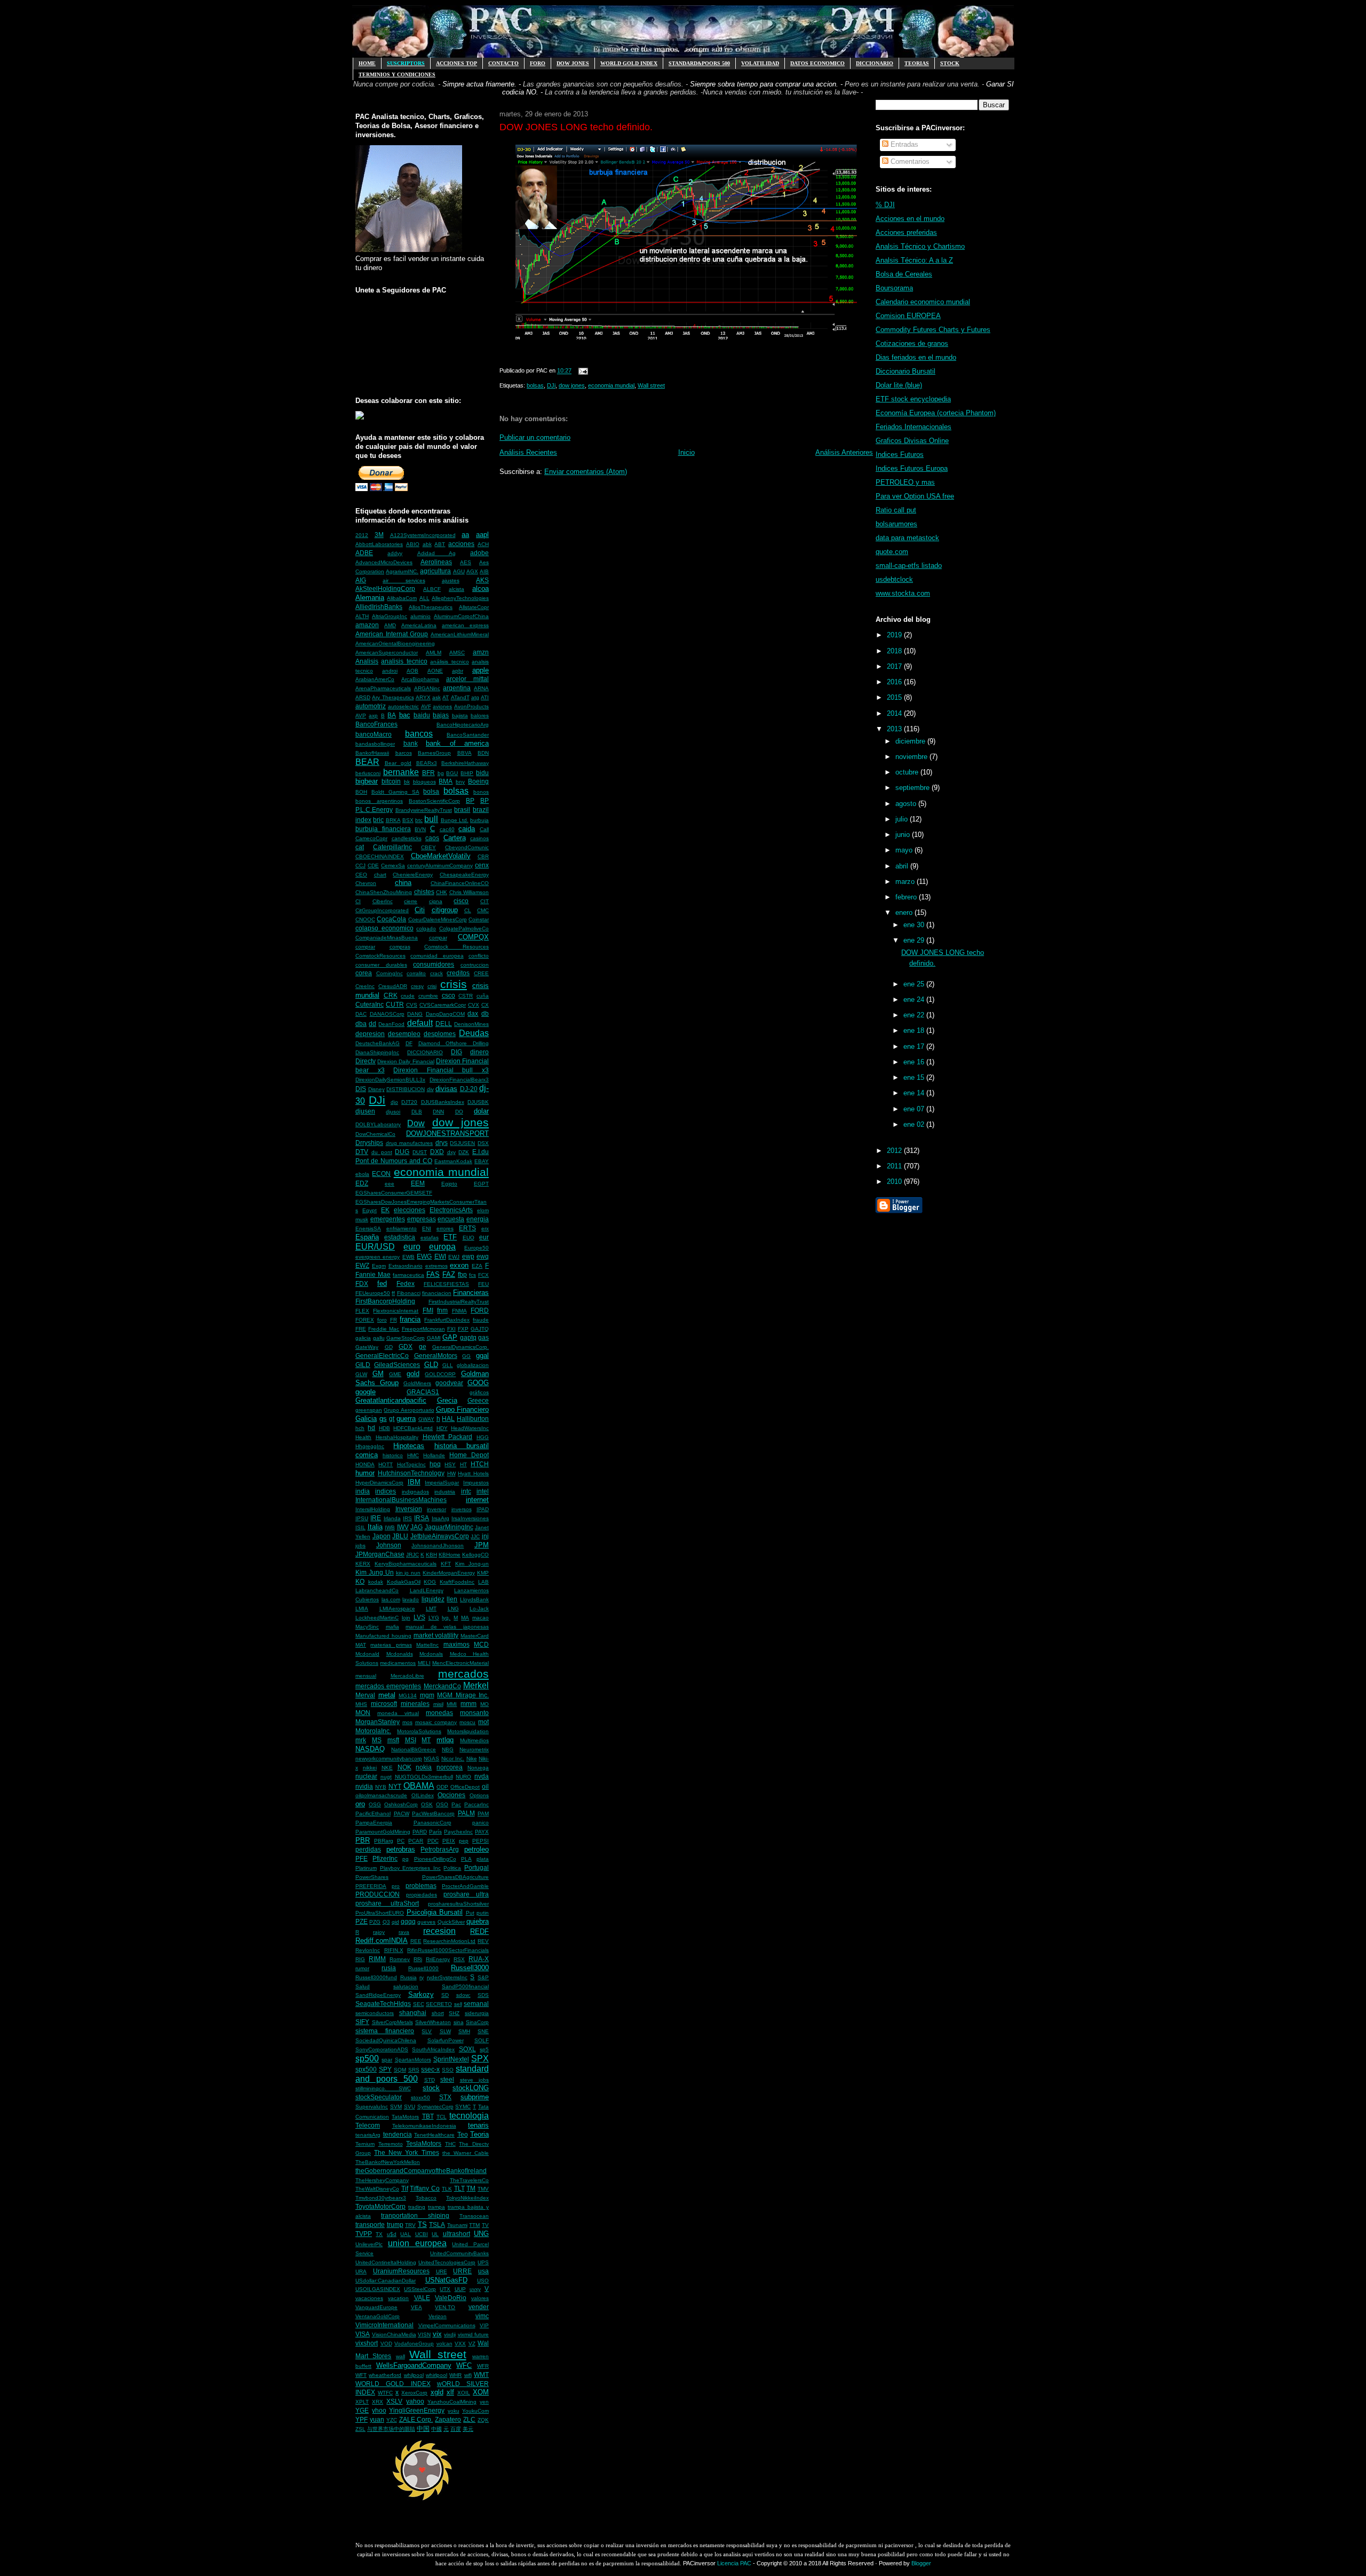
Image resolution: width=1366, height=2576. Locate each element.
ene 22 (915, 1015)
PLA (466, 1859)
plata (483, 1859)
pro (396, 1886)
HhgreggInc (370, 1446)
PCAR (416, 1841)
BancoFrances (376, 724)
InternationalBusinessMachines (401, 1500)
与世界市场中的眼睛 (391, 2429)
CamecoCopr (371, 838)
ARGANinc (427, 688)
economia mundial (441, 1172)
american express (465, 625)
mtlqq (445, 1740)
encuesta (451, 1219)
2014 (895, 713)
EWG (424, 1256)
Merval (365, 1695)
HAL (448, 1419)
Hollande (434, 1455)
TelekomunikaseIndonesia (424, 2126)
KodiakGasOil (404, 1582)
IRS (407, 1518)
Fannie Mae (373, 1274)
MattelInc (427, 1645)
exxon (459, 1265)
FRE (361, 1329)
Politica (452, 1868)
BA (392, 715)
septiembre (914, 788)
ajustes (451, 580)
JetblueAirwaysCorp (440, 1536)
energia (478, 1219)
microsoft (384, 1704)
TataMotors (405, 2117)
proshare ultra (466, 1894)
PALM (466, 1813)
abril (903, 866)
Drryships (369, 1143)
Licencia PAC (734, 2563)
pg (406, 1859)
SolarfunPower (446, 2040)
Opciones (451, 1795)
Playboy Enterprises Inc (410, 1868)
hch (360, 1428)
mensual (366, 1676)
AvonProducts (471, 706)
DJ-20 (469, 1089)
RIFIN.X (394, 1950)
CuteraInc (370, 1004)
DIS (361, 1089)
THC (450, 2144)
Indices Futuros (900, 455)
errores (445, 1228)
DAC (361, 1014)
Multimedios (474, 1740)
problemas (421, 1886)
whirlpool (436, 2375)
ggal (482, 1356)
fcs (472, 1275)
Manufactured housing (383, 1636)
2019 (895, 635)
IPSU (362, 1518)
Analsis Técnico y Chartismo (920, 246)
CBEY (428, 847)
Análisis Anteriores (844, 452)
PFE (362, 1858)
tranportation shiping (415, 2215)
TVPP (364, 2234)
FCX (483, 1275)
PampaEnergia (374, 1823)
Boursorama (894, 288)
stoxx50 (420, 2097)
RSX (459, 1959)
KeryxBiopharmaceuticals (406, 1564)
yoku (454, 2411)
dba (361, 1024)
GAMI (434, 1338)
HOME (367, 63)
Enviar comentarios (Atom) (586, 472)
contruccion (475, 965)
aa (465, 535)
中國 (436, 2429)
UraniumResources (401, 2271)
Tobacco (426, 2198)
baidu (422, 715)
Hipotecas (409, 1446)
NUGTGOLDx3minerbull (424, 1777)
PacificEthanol (373, 1814)
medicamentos (398, 1663)
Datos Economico (817, 63)
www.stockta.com (903, 593)
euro (412, 1247)
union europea (417, 2243)
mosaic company (436, 1722)
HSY (450, 1464)
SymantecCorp (435, 2107)
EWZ (362, 1265)
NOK (404, 1767)
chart (380, 875)
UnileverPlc (369, 2244)
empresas (422, 1219)
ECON (381, 1174)
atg (475, 697)
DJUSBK (478, 1102)
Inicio (686, 452)
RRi (418, 1959)
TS (422, 2225)
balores (480, 716)
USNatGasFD (446, 2280)
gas (483, 1337)
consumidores (434, 964)
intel (483, 1491)
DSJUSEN (462, 1143)
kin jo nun (408, 1573)
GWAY (426, 1419)
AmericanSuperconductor (387, 653)
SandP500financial (465, 1986)
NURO (463, 1777)
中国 (423, 2428)
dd (372, 1024)
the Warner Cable (466, 2153)
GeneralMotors (436, 1356)
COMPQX (473, 937)
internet (477, 1500)
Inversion (409, 1509)
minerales (415, 1704)
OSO (442, 1804)
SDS (483, 1995)
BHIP (467, 773)
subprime (475, 2097)
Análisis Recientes (528, 452)
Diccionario (875, 63)
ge (423, 1346)
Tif (405, 2188)
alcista (456, 589)
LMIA (362, 1609)
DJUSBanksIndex (443, 1102)
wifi (468, 2375)
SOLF (482, 2040)
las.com (391, 1599)
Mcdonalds (400, 1654)
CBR (483, 856)
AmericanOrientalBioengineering (395, 643)
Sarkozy (421, 1994)
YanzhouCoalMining (452, 2402)
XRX (378, 2402)
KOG (430, 1582)
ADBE (364, 553)
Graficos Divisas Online (912, 441)
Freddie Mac (384, 1329)
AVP (361, 716)
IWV (403, 1527)
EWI (440, 1256)
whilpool (414, 2375)
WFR (483, 2366)
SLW (445, 2031)
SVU (410, 2107)
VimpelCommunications (447, 2325)
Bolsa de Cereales (904, 274)
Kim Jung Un (375, 1572)
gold (413, 1374)
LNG (453, 1609)
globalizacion (473, 1365)
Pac (456, 1804)
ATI (485, 697)
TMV (483, 2189)
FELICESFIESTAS (446, 1284)
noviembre (912, 757)
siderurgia (477, 2013)
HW (451, 1473)
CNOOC (365, 919)
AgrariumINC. (402, 571)
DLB (417, 1112)
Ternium (365, 2144)
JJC (475, 1536)
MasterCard (475, 1636)
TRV (410, 2225)
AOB (412, 671)
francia (410, 1319)
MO (485, 1704)
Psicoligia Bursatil (435, 1912)
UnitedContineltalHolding (386, 2262)
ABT (440, 544)
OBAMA (419, 1786)
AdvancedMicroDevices (384, 562)
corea (364, 973)
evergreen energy (378, 1257)
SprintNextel (451, 2059)
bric (378, 820)
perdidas (368, 1849)
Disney (376, 1089)
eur (484, 1237)
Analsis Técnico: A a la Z (914, 260)
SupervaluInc (372, 2107)
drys (442, 1143)
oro (360, 1804)
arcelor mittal (467, 679)
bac (405, 715)
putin (483, 1913)
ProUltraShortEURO (380, 1913)
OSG (375, 1804)
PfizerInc (385, 1858)
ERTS (467, 1228)
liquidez (433, 1599)
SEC (419, 2004)
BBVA (464, 753)
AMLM (434, 653)
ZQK (483, 2420)
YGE (362, 2410)
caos (432, 838)
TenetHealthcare (434, 2135)
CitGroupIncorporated (382, 910)
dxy (451, 1152)
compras (400, 947)
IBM (414, 1482)
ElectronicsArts (451, 1210)
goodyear (449, 1383)
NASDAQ (370, 1749)
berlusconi (368, 773)
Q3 (386, 1922)
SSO (448, 2070)
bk (407, 782)
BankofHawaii (372, 753)
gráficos (479, 1392)
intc (466, 1491)
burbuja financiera (383, 829)
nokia (424, 1767)
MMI (452, 1704)
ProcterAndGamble (465, 1886)
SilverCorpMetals (392, 2022)
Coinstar (479, 919)
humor (365, 1473)
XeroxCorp (414, 2393)
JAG (416, 1527)
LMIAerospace (397, 1609)
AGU (459, 571)
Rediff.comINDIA (382, 1941)
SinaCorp (477, 2022)
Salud (363, 1986)
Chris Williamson (469, 892)
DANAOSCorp (387, 1014)
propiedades (422, 1895)
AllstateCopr (474, 607)
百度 (456, 2429)
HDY (442, 1428)
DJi (377, 1100)
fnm (442, 1310)
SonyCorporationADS (382, 2049)
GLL (448, 1365)
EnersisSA (368, 1228)
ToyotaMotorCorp (380, 2206)
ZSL (360, 2429)
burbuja (479, 820)
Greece (478, 1400)
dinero (479, 1052)
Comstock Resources (456, 947)
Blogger (921, 2563)
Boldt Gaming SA (395, 792)
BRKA (393, 820)
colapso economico (384, 928)
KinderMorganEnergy (449, 1573)
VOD (386, 2344)
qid (395, 1922)
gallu (379, 1338)
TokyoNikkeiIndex (467, 2198)
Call (484, 829)
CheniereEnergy (413, 875)
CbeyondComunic (467, 847)
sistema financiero (385, 2031)
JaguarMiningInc (449, 1527)
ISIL (360, 1527)
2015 (895, 697)
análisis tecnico (449, 662)
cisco (461, 901)
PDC (433, 1841)
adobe (479, 553)
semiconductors (375, 2013)
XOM (481, 2392)
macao (481, 1618)
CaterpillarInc (392, 847)
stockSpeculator (379, 2097)
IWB (390, 1527)
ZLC (469, 2419)
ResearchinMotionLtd (449, 1941)
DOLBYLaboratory (378, 1124)
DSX (483, 1143)
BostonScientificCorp (434, 801)
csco (448, 995)
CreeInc (365, 986)
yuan (377, 2419)
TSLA (437, 2225)
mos (407, 1722)
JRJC (412, 1555)
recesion (439, 1931)
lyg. (446, 1618)
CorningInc (390, 973)
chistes (424, 892)
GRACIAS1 (423, 1392)
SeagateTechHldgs (383, 2004)
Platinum (366, 1868)
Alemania (370, 598)
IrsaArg (440, 1518)
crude (408, 996)
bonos (481, 792)
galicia (363, 1338)
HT (463, 1464)
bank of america (457, 743)
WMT (481, 2374)
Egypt (370, 1210)
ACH (483, 544)
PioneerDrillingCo (435, 1859)
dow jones (460, 1122)
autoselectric (403, 706)
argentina (457, 688)
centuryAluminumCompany (440, 866)
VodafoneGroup (414, 2344)
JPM (482, 1545)
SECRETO (439, 2004)
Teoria (479, 2134)
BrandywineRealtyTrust (424, 810)
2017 (895, 666)
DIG (456, 1052)
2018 (895, 651)
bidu (482, 773)
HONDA (365, 1464)
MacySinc (367, 1627)
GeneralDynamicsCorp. (460, 1347)
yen (484, 2402)
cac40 (447, 829)
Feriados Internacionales (914, 427)
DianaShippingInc (377, 1052)
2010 (895, 1182)
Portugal (476, 1867)
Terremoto (391, 2144)
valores (480, 2298)
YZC (392, 2420)
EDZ (362, 1183)
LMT (431, 1609)
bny (460, 782)
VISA (363, 2334)
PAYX (482, 1832)
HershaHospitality (397, 1437)
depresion (370, 1034)
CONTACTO (503, 63)
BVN (420, 829)
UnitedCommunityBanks (459, 2253)
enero (905, 912)
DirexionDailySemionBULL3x (390, 1080)
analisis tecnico (404, 661)
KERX (363, 1564)
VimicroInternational (384, 2325)
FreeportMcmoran (423, 1329)
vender (479, 2307)
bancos (419, 734)
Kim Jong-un (472, 1564)
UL (435, 2234)
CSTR (466, 996)
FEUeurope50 (373, 1293)
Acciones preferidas (906, 232)
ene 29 (915, 940)
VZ (472, 2344)
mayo (905, 850)
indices (386, 1491)
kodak (376, 1582)
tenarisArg (368, 2135)
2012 (362, 535)
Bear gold (398, 763)
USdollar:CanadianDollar (386, 2281)
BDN (483, 753)
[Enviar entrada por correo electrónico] (582, 371)
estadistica (400, 1237)
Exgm (379, 1266)
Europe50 (476, 1248)
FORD (480, 1310)
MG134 (408, 1696)
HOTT (386, 1464)
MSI (411, 1740)
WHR (455, 2375)
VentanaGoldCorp (378, 2316)
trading (417, 2207)
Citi (420, 910)
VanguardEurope (376, 2307)
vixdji (450, 2334)
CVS (412, 1005)
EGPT (481, 1184)
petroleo (476, 1849)
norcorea (450, 1767)
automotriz (371, 706)
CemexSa (393, 866)
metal (387, 1695)
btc (419, 820)
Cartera (455, 838)
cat (360, 847)
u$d (392, 2234)
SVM (396, 2107)
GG (466, 1356)
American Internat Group (392, 634)
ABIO (413, 544)
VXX (460, 2344)
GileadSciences (397, 1365)
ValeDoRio (451, 2298)
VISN (424, 2334)
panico (481, 1823)
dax (473, 1013)
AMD (390, 625)
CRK (391, 995)
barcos (404, 753)
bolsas (456, 791)
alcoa (481, 588)
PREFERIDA (371, 1886)
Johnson (389, 1545)
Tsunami (457, 2225)
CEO (361, 875)
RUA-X (479, 1959)
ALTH (362, 616)
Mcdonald (367, 1654)
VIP (484, 2325)
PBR (363, 1840)
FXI (451, 1329)
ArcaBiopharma (420, 679)
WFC (464, 2365)
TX (379, 2234)
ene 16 (915, 1062)
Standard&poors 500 (699, 63)
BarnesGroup (434, 753)
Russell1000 (423, 1968)
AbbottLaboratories (379, 544)
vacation (398, 2298)
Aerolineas (436, 562)
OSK (427, 1804)
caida (467, 829)
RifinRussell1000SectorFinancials (448, 1950)
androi (390, 671)
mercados (463, 1674)
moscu (467, 1722)
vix (437, 2334)
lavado (411, 1599)
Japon (382, 1536)
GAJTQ (480, 1329)
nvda (482, 1776)
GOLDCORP (440, 1374)
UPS (483, 2262)
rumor (362, 1968)
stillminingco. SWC (383, 2088)
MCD (481, 1644)
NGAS (431, 1759)
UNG (481, 2234)
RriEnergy (438, 1959)
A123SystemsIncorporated (423, 535)
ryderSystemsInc (447, 1977)
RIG (360, 1959)
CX (485, 1005)
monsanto (474, 1713)
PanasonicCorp (432, 1823)
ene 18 (915, 1030)
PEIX (449, 1841)
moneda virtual (398, 1713)
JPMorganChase (380, 1554)
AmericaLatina (419, 625)
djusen (365, 1111)
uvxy (475, 2289)
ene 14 (915, 1093)
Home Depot (469, 1455)
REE (416, 1941)
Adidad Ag (436, 553)
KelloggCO (475, 1555)
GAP (450, 1337)
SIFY (362, 2022)
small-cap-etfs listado (909, 566)
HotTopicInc (411, 1464)
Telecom (368, 2125)
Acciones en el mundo (910, 219)
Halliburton (473, 1419)
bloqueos (424, 782)
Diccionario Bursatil (906, 371)
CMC (483, 910)
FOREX (365, 1320)
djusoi (393, 1112)
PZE (362, 1921)
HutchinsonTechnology (411, 1473)
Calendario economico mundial (923, 302)
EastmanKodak (453, 1161)
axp (373, 716)
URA (361, 2271)
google (366, 1392)
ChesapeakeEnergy (464, 875)
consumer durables (381, 965)
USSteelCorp (420, 2289)
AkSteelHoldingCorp (385, 588)
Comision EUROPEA (908, 316)
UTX (445, 2289)
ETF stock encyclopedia (913, 399)
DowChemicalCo (375, 1134)
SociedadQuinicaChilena (386, 2040)
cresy (417, 986)
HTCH (480, 1464)
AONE (435, 671)
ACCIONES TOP (456, 63)
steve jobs (475, 2080)
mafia (392, 1627)
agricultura (435, 571)
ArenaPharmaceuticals (383, 688)
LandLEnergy (427, 1590)
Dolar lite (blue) (899, 385)
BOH (361, 792)
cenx (482, 865)
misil (438, 1704)
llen (452, 1599)
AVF (426, 706)
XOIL (464, 2393)
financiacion (437, 1293)
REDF (479, 1931)
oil (485, 1786)
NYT (395, 1786)
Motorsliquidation (468, 1731)
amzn (481, 652)
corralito (416, 973)
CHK (442, 892)
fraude (481, 1320)
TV (485, 2225)
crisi (432, 986)
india (363, 1491)
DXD (437, 1152)
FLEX (362, 1311)
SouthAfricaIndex (433, 2049)
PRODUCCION (378, 1894)
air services (404, 580)
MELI (424, 1663)
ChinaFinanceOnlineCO (460, 883)
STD (430, 2080)
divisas (446, 1089)
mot (483, 1722)
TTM (474, 2225)
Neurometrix (474, 1749)
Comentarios (909, 161)
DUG (402, 1152)
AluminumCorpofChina (461, 616)
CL (468, 910)
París (435, 1832)
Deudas (474, 1033)
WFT (361, 2375)
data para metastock (907, 538)
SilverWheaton (433, 2022)
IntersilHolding (373, 1509)
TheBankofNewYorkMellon (388, 2162)
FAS (433, 1274)
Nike (472, 1759)
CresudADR (393, 986)
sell (458, 2004)
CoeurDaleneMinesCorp (438, 919)
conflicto (479, 956)
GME (395, 1374)
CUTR (395, 1004)
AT (446, 697)
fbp (462, 1274)
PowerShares (372, 1877)
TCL (442, 2117)
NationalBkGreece (414, 1749)
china (403, 883)
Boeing (478, 781)
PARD (420, 1832)
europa (442, 1247)
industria (445, 1492)
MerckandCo (442, 1686)
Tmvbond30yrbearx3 (381, 2198)
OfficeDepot (465, 1787)
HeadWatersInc (470, 1428)
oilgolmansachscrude (381, 1795)
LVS (419, 1617)
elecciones (410, 1210)
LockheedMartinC (377, 1618)
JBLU (400, 1536)
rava (404, 1932)
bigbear (367, 781)
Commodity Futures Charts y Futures (933, 330)
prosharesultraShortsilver (458, 1904)
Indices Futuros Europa (912, 468)
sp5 (484, 2049)
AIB (484, 571)
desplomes (440, 1034)
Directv (366, 1061)
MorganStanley (378, 1722)
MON (363, 1713)
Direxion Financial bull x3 (441, 1070)
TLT (459, 2188)
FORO (538, 63)
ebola (362, 1174)
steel (447, 2079)
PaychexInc (458, 1832)
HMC (413, 1455)
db (485, 1013)
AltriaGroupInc (390, 616)
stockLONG (471, 2088)
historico (393, 1455)
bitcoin (391, 781)
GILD (363, 1365)
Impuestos (476, 1483)
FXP (463, 1329)
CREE (481, 973)
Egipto (449, 1184)
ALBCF (432, 589)
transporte (370, 2225)
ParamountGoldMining (383, 1832)
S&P (483, 1977)
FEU (483, 1284)
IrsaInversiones (470, 1518)
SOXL (467, 2049)
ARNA (481, 688)
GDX (406, 1346)
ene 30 (915, 925)
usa (483, 2271)
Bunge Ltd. (455, 820)
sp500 (367, 2059)
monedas (439, 1713)
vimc (482, 2316)
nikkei (370, 1768)
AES (466, 562)
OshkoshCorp (401, 1804)
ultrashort (456, 2234)
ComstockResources (380, 956)
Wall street (438, 2354)
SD (445, 1995)
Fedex (406, 1283)
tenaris (478, 2125)
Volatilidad (760, 63)
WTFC (385, 2393)
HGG (483, 1437)
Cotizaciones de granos (912, 343)
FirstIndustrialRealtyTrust (459, 1302)
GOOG (478, 1383)
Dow (416, 1123)
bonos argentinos (379, 801)
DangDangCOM (445, 1014)
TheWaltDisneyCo (377, 2189)
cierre (411, 901)
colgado (426, 929)
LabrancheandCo (377, 1590)
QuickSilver (451, 1922)
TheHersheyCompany (382, 2180)
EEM (418, 1183)
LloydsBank (474, 1599)
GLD (431, 1365)
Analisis (367, 661)
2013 (895, 729)
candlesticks (407, 838)
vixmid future (474, 2334)
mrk (361, 1740)
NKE (387, 1768)
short (438, 2013)
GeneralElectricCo (382, 1356)
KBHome (450, 1555)
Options (479, 1795)
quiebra (478, 1921)
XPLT (362, 2402)
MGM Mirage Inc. (463, 1695)
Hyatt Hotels (473, 1473)
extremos (436, 1266)
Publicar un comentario (535, 437)
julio (903, 819)
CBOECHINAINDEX (380, 856)
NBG (448, 1749)
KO (360, 1581)
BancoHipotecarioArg (463, 725)
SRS (414, 2070)
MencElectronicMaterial (460, 1663)
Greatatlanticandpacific (391, 1400)
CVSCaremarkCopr (443, 1005)
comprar (365, 947)
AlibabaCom (402, 598)
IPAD (483, 1509)
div (430, 1089)
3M (379, 535)
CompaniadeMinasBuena (387, 938)
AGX (472, 571)
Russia (408, 1977)
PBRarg (384, 1841)
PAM (483, 1814)
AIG (361, 580)
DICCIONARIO (425, 1052)
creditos (458, 973)
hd (371, 1428)
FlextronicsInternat (396, 1311)
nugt (386, 1777)
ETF (450, 1237)
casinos (479, 838)
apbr (458, 671)
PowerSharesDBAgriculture (455, 1877)
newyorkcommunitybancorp (389, 1759)
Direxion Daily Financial (406, 1061)
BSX (408, 820)
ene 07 (915, 1109)
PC (401, 1841)
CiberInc (383, 901)
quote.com (892, 552)
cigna (436, 901)
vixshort (367, 2343)
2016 (895, 682)
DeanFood (391, 1024)
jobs (360, 1546)
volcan (444, 2344)
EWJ (454, 1257)
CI (358, 901)
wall (400, 2356)
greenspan (369, 1410)
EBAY (482, 1161)
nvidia (364, 1786)
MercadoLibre (407, 1676)
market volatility (436, 1635)
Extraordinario (406, 1266)
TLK (447, 2189)
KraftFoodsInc (457, 1582)
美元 (468, 2429)
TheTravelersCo (469, 2180)
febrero (907, 897)
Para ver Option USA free (915, 496)
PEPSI (481, 1841)
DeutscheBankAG (378, 1043)
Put (470, 1913)
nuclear (366, 1776)
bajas (441, 715)
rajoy (379, 1932)
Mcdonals (431, 1654)
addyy (395, 553)
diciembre (911, 741)
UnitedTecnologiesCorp (447, 2262)
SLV (427, 2031)
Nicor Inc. (453, 1759)
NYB (381, 1787)
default (420, 1023)
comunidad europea (437, 956)
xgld (437, 2392)
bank (411, 743)
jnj (485, 1536)
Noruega (478, 1768)
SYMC (463, 2107)
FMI (428, 1310)
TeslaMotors (424, 2143)
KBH (431, 1555)
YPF (362, 2419)
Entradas (903, 144)
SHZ (454, 2013)
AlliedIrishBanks (379, 607)
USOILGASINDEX (378, 2289)
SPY (385, 2069)
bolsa (431, 791)
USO (483, 2281)
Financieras (471, 1293)
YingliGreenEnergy (417, 2410)
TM (471, 2188)
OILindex (423, 1795)
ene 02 (915, 1124)
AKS (482, 580)
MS (377, 1740)
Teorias (917, 63)
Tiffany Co (425, 2188)
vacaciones (369, 2298)
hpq (435, 1464)
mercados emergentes (388, 1686)
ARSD (363, 697)
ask (436, 697)
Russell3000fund (376, 1977)
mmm (468, 1704)
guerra (406, 1419)
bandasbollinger (375, 744)
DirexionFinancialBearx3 (459, 1080)
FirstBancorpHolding (385, 1301)
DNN (438, 1112)
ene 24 (915, 999)
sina (459, 2022)
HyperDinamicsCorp (379, 1483)
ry (422, 1977)
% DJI (885, 205)
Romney (400, 1959)
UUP (460, 2289)
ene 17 (915, 1046)
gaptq (468, 1337)
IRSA (422, 1518)
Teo (463, 2134)
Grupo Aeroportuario (409, 1410)
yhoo (379, 2410)
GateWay (367, 1347)
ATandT (460, 697)
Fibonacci (409, 1293)
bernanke (401, 772)
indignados (415, 1492)
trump (395, 2225)
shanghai (413, 2013)
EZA (477, 1266)
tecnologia (469, 2116)
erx (485, 1228)
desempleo (404, 1034)
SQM (400, 2070)
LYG (434, 1618)
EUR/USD (375, 1247)
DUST (420, 1152)
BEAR (367, 762)
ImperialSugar (442, 1483)
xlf (450, 2392)
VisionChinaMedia (394, 2334)
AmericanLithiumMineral (460, 634)
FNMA (459, 1311)
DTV (362, 1152)
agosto (907, 804)
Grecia (447, 1400)
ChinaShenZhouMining (384, 892)
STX (445, 2097)
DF (409, 1043)
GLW (361, 1374)
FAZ (449, 1274)
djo (394, 1102)
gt (392, 1419)
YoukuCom (475, 2411)
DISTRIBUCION (406, 1089)
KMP (483, 1573)
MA (465, 1618)
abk (427, 544)
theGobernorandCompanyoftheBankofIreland (421, 2171)
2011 (895, 1166)
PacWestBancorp (433, 1814)
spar (387, 2060)
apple (481, 670)
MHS (361, 1704)
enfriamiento (402, 1228)
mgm (427, 1695)
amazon (367, 625)
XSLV (394, 2401)
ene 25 (915, 984)
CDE (373, 866)
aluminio (420, 616)
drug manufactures (410, 1143)
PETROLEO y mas (905, 482)
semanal (476, 2004)
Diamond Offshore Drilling (454, 1043)
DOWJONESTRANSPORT (447, 1133)
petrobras (401, 1849)
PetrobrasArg (440, 1849)
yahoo (415, 2401)
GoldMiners (417, 1383)
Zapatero (448, 2419)
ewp (468, 1256)
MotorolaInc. (373, 1731)
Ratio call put (896, 510)
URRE (462, 2271)
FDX (362, 1283)
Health (363, 1437)
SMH (464, 2031)
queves (426, 1922)
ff (393, 1293)
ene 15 (915, 1077)
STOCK (950, 63)
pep (464, 1841)
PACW (402, 1814)
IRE (376, 1518)
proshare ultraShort (387, 1903)
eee (390, 1184)
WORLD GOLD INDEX (629, 63)
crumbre (428, 996)
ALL (424, 598)
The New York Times (406, 2152)
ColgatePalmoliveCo (464, 929)
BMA (446, 781)
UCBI (422, 2234)
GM (378, 1374)
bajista (460, 716)
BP (470, 800)
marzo (906, 882)
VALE (422, 2298)
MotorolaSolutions (419, 1731)
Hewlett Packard (448, 1437)
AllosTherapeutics (431, 607)
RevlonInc (368, 1950)
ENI (427, 1228)
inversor (436, 1509)
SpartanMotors (413, 2060)
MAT (361, 1645)
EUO (468, 1238)
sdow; (463, 1995)
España (367, 1237)
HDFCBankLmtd (413, 1428)
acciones (461, 544)
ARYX (423, 697)
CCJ (360, 866)
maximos (456, 1644)
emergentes (388, 1219)
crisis (454, 984)
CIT (485, 901)
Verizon (438, 2316)
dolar (481, 1111)
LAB (483, 1582)
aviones (442, 706)
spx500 (366, 2069)
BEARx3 (427, 763)
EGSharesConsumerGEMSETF (394, 1193)
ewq (483, 1256)
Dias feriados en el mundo (916, 357)
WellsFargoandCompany (414, 2365)
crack (436, 973)
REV (483, 1941)
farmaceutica (408, 1275)
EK (385, 1210)
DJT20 (409, 1102)
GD (389, 1347)
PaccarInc (476, 1804)
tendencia (398, 2134)
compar (438, 938)
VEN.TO (445, 2307)
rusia (389, 1968)
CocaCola (391, 919)
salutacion (406, 1986)
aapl (482, 535)
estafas (430, 1238)
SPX (480, 2059)
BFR (428, 773)
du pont (382, 1152)
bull (431, 819)
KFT (446, 1564)
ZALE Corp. (416, 2419)
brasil (462, 809)
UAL (406, 2234)
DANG (415, 1014)
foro (382, 1320)
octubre (908, 772)
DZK (464, 1152)
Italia (375, 1527)
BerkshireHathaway (465, 763)
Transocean (474, 2216)
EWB (408, 1257)
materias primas (391, 1645)
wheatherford (385, 2375)
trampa (436, 2207)
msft (393, 1740)
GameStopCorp (406, 1338)
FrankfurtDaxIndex (447, 1320)
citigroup (445, 910)
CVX (474, 1005)
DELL (444, 1024)
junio (904, 835)
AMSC (457, 653)
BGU (452, 773)
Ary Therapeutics (393, 697)
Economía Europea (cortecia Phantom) (936, 413)
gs (383, 1419)
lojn (406, 1618)
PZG (375, 1922)
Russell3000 (470, 1968)
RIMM (377, 1959)
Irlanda (392, 1518)
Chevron (366, 883)
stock (431, 2088)
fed (382, 1283)
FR (394, 1320)
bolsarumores (896, 524)
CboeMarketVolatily (441, 856)
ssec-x (430, 2069)
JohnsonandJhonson (438, 1546)
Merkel (476, 1685)
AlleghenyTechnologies (460, 598)
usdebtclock (894, 579)
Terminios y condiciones (397, 74)
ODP (442, 1787)
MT (426, 1740)
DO (459, 1112)
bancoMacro (374, 734)
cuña (483, 996)
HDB (384, 1428)
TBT (428, 2116)
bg (441, 773)
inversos (462, 1509)
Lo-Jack (479, 1609)
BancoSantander (468, 735)
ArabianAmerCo (375, 679)
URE (442, 2271)
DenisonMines (471, 1024)
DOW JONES (573, 63)
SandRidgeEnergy (378, 1995)
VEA (416, 2307)
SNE (483, 2031)
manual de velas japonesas (447, 1627)
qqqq (408, 1921)
